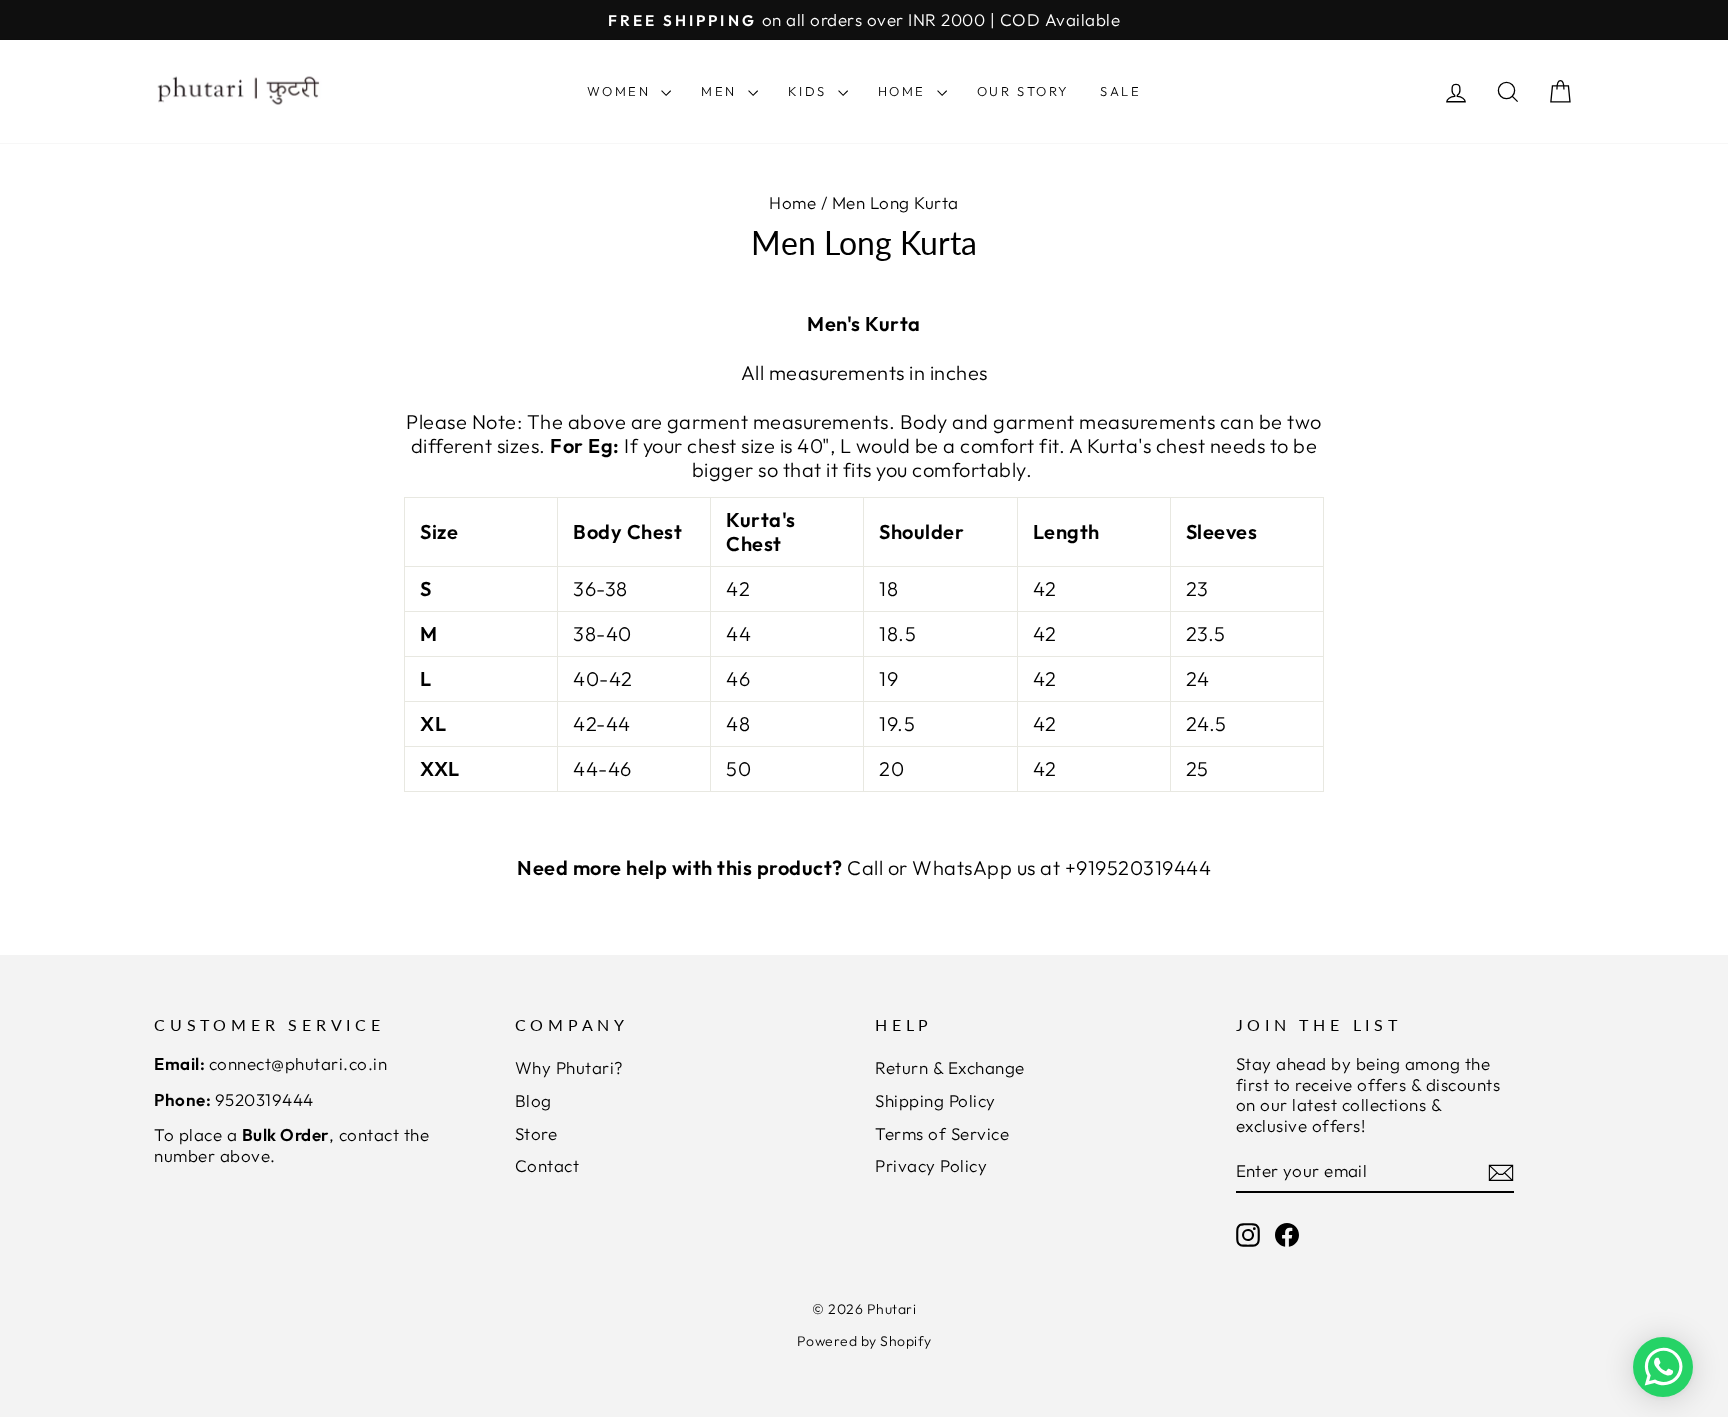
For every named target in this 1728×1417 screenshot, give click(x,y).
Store (536, 1133)
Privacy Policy (931, 1165)
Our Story (1023, 91)
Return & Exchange (950, 1067)
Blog (533, 1100)
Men (721, 91)
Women (622, 91)
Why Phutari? (569, 1067)
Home (905, 91)
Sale (1120, 91)
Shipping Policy (935, 1100)
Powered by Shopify (864, 1341)
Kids (810, 91)
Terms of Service (942, 1133)
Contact (547, 1165)
